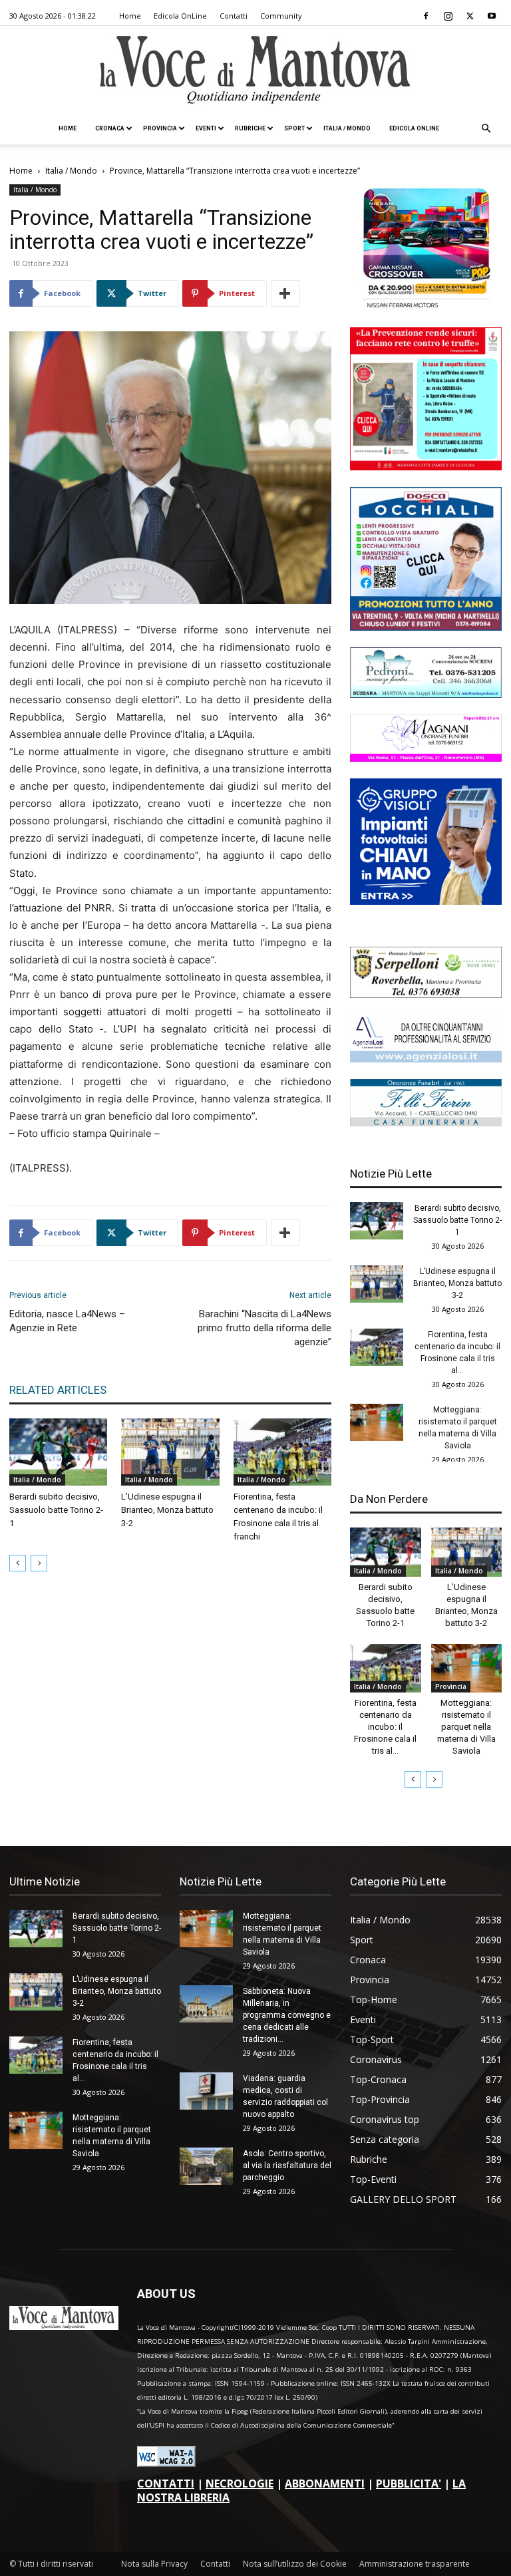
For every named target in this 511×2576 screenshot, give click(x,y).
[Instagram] (448, 16)
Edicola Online (414, 128)
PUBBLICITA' (409, 2484)
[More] (285, 293)
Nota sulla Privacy (154, 2564)
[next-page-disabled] (39, 1563)
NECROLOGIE (240, 2484)
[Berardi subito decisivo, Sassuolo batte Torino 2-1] (58, 1452)
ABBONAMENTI (325, 2484)
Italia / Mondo (347, 128)
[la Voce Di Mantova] (255, 70)
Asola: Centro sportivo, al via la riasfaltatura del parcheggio (287, 2166)
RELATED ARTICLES (58, 1390)
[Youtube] (492, 16)
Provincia (160, 128)
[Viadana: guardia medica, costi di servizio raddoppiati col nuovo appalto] (206, 2091)
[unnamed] (426, 1059)
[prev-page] (18, 1563)
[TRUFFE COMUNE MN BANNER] (426, 467)
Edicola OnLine (180, 16)
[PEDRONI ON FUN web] (426, 694)
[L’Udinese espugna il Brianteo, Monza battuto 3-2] (170, 1452)
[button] (486, 129)
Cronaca (110, 128)
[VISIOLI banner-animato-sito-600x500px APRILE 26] (426, 901)
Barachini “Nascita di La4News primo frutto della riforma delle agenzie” (264, 1328)
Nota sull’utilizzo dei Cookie (295, 2564)
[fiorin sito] (426, 1123)
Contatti (234, 16)
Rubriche (250, 128)
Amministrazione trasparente (415, 2564)
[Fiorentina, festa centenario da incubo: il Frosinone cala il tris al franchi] (282, 1452)
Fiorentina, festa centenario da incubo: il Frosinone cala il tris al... (385, 1727)
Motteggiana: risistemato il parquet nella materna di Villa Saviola (466, 1727)
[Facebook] (426, 16)
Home (130, 16)
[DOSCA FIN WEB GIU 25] (426, 627)
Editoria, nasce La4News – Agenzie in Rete (67, 1321)
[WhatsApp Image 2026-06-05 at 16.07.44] (426, 307)
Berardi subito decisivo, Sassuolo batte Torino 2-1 (56, 1510)
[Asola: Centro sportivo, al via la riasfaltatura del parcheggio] (206, 2166)
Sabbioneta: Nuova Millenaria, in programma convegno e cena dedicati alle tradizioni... (287, 2015)
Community (281, 16)
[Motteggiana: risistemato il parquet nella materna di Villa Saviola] (377, 1422)
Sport (294, 128)
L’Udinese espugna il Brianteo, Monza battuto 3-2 (167, 1510)
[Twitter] (470, 16)
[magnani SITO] (426, 758)
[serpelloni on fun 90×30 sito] (426, 994)
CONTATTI (166, 2484)
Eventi (206, 128)
